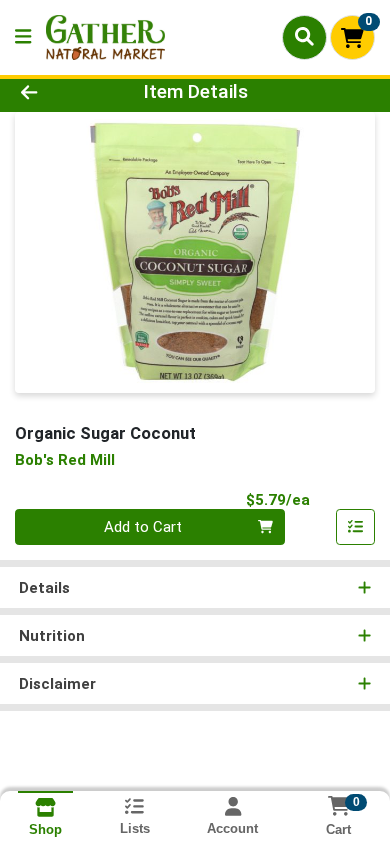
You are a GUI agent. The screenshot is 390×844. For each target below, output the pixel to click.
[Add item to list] (356, 527)
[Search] (304, 37)
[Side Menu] (23, 37)
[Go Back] (60, 92)
